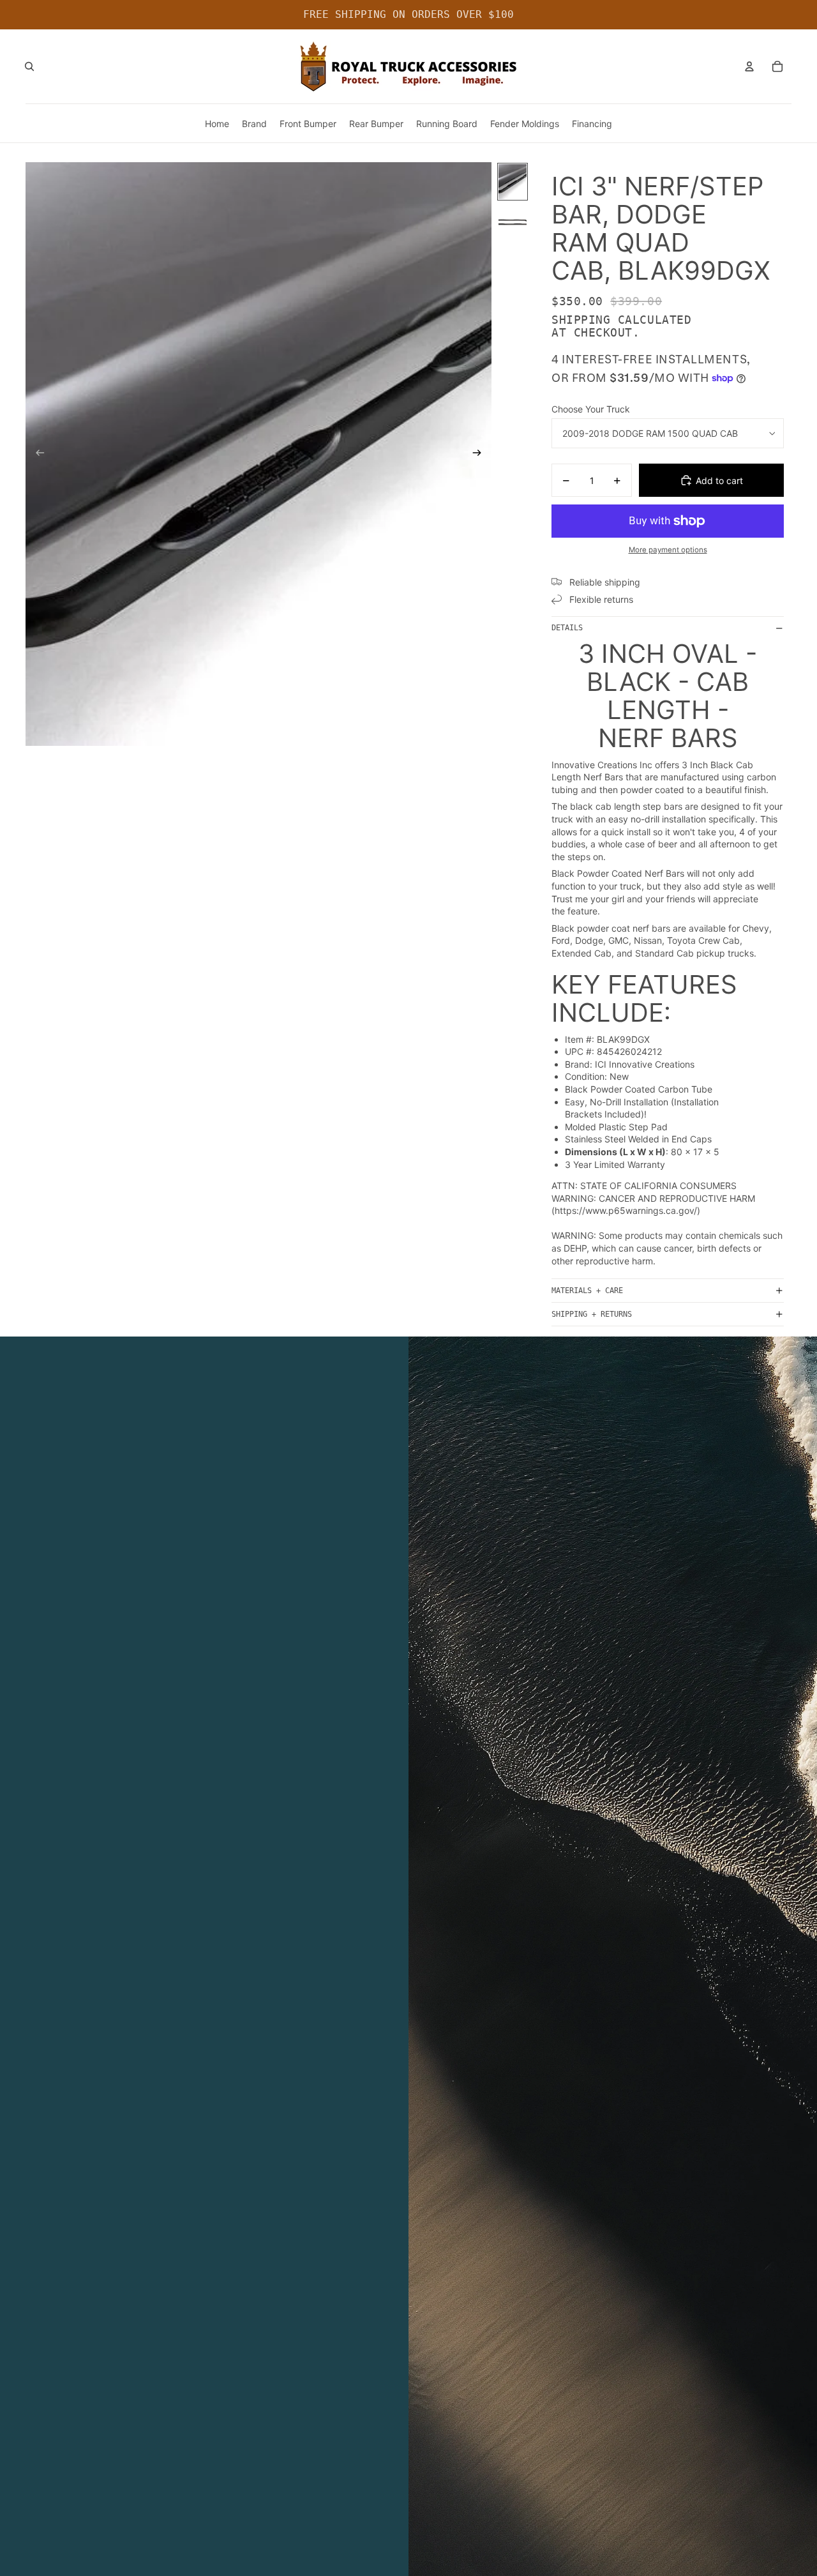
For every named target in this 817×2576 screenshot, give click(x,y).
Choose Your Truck (591, 409)
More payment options (668, 550)
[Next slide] (481, 454)
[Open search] (29, 66)
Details (567, 628)
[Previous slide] (36, 454)
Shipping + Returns (592, 1314)
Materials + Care (587, 1291)
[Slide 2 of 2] (513, 222)
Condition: (586, 1076)
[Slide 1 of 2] (513, 182)
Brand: (579, 1064)
